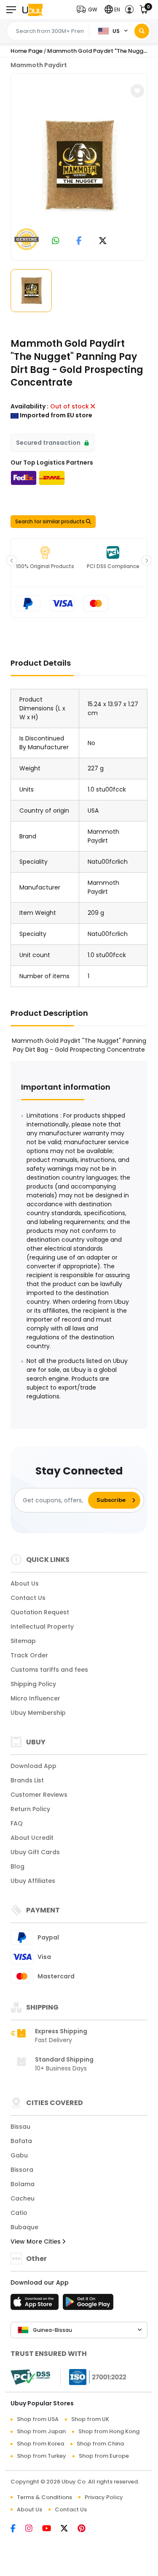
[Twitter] (69, 2529)
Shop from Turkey (42, 2456)
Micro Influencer (35, 1698)
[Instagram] (34, 2529)
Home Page (27, 51)
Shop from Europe (104, 2456)
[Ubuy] (32, 10)
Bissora (22, 2170)
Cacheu (23, 2198)
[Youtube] (51, 2529)
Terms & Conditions (44, 2497)
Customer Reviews (39, 1795)
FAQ (17, 1823)
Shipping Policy (33, 1684)
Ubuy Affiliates (33, 1881)
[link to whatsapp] (56, 241)
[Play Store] (88, 2304)
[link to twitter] (103, 241)
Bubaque (24, 2227)
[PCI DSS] (30, 2377)
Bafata (21, 2141)
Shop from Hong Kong (109, 2431)
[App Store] (36, 2304)
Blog (17, 1866)
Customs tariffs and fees (49, 1670)
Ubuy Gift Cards (35, 1852)
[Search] (142, 31)
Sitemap (23, 1641)
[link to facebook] (79, 241)
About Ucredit (32, 1838)
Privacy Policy (104, 2497)
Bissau (20, 2127)
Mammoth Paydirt (39, 65)
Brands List (27, 1780)
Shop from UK (90, 2419)
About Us (25, 1583)
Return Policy (30, 1809)
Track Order (29, 1655)
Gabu (19, 2155)
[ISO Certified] (94, 2377)
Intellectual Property (42, 1627)
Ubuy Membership (38, 1713)
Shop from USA (38, 2419)
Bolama (23, 2184)
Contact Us (28, 1598)
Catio (19, 2213)
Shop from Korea (40, 2444)
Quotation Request (40, 1612)
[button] (89, 10)
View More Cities (36, 2241)
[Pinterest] (86, 2529)
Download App (33, 1766)
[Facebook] (18, 2529)
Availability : (29, 406)
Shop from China (100, 2444)
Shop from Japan (41, 2431)
